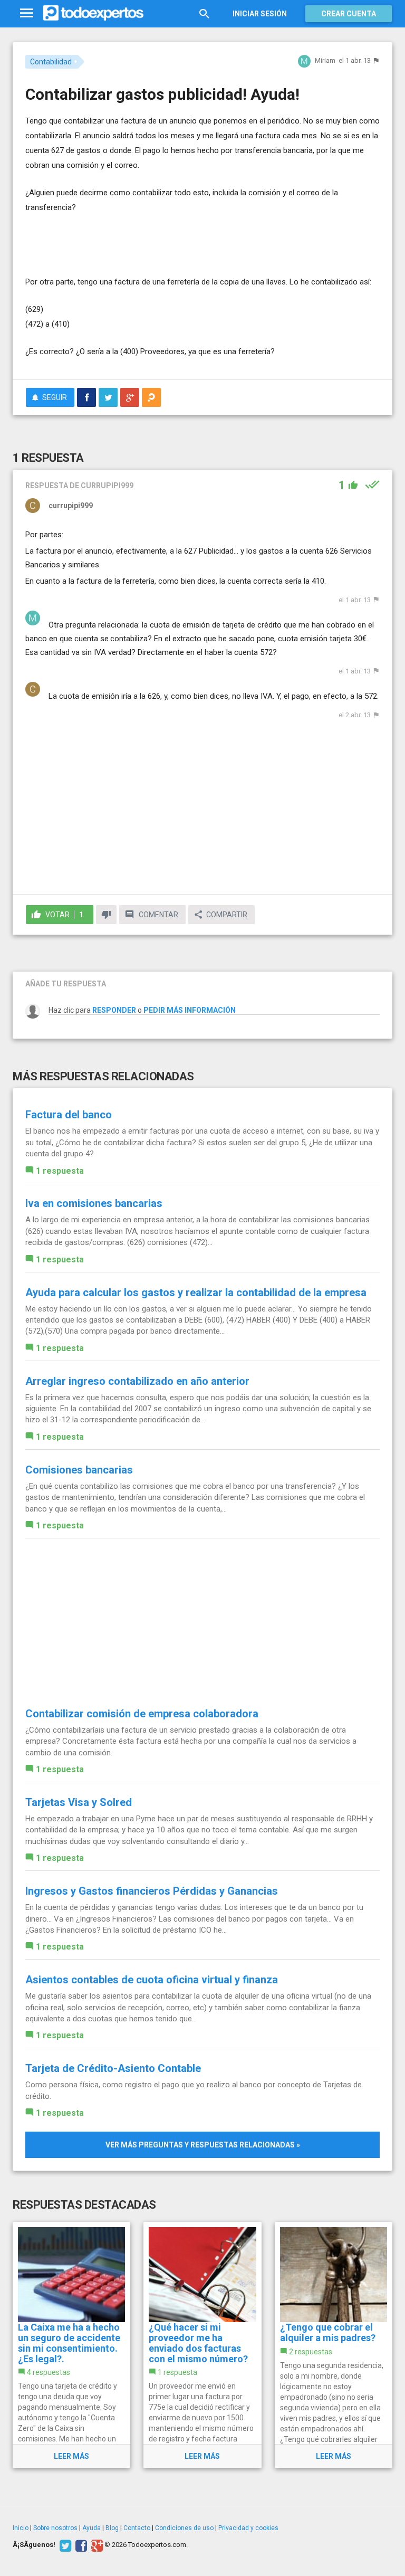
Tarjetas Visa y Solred (79, 1802)
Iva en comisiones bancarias (94, 1203)
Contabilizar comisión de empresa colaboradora (142, 1714)
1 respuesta (60, 1171)
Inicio (21, 2528)
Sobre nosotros (55, 2528)
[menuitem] (86, 397)
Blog (112, 2528)
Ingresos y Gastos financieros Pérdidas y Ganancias (152, 1891)
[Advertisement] (149, 243)
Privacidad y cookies (248, 2528)
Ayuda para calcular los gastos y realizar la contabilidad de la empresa (196, 1292)
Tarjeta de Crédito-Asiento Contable (113, 2068)
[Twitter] (64, 2545)
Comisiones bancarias (79, 1470)
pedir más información (190, 1010)
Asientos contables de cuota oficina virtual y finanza (152, 1980)
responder (114, 1010)
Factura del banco (69, 1115)
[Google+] (96, 2545)
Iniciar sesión (260, 14)
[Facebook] (80, 2545)
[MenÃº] (27, 13)
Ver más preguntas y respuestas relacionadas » (203, 2145)
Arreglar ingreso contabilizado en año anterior (137, 1381)
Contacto (137, 2528)
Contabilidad (51, 62)
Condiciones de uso (184, 2528)
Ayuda (91, 2528)
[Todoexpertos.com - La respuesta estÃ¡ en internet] (93, 13)
